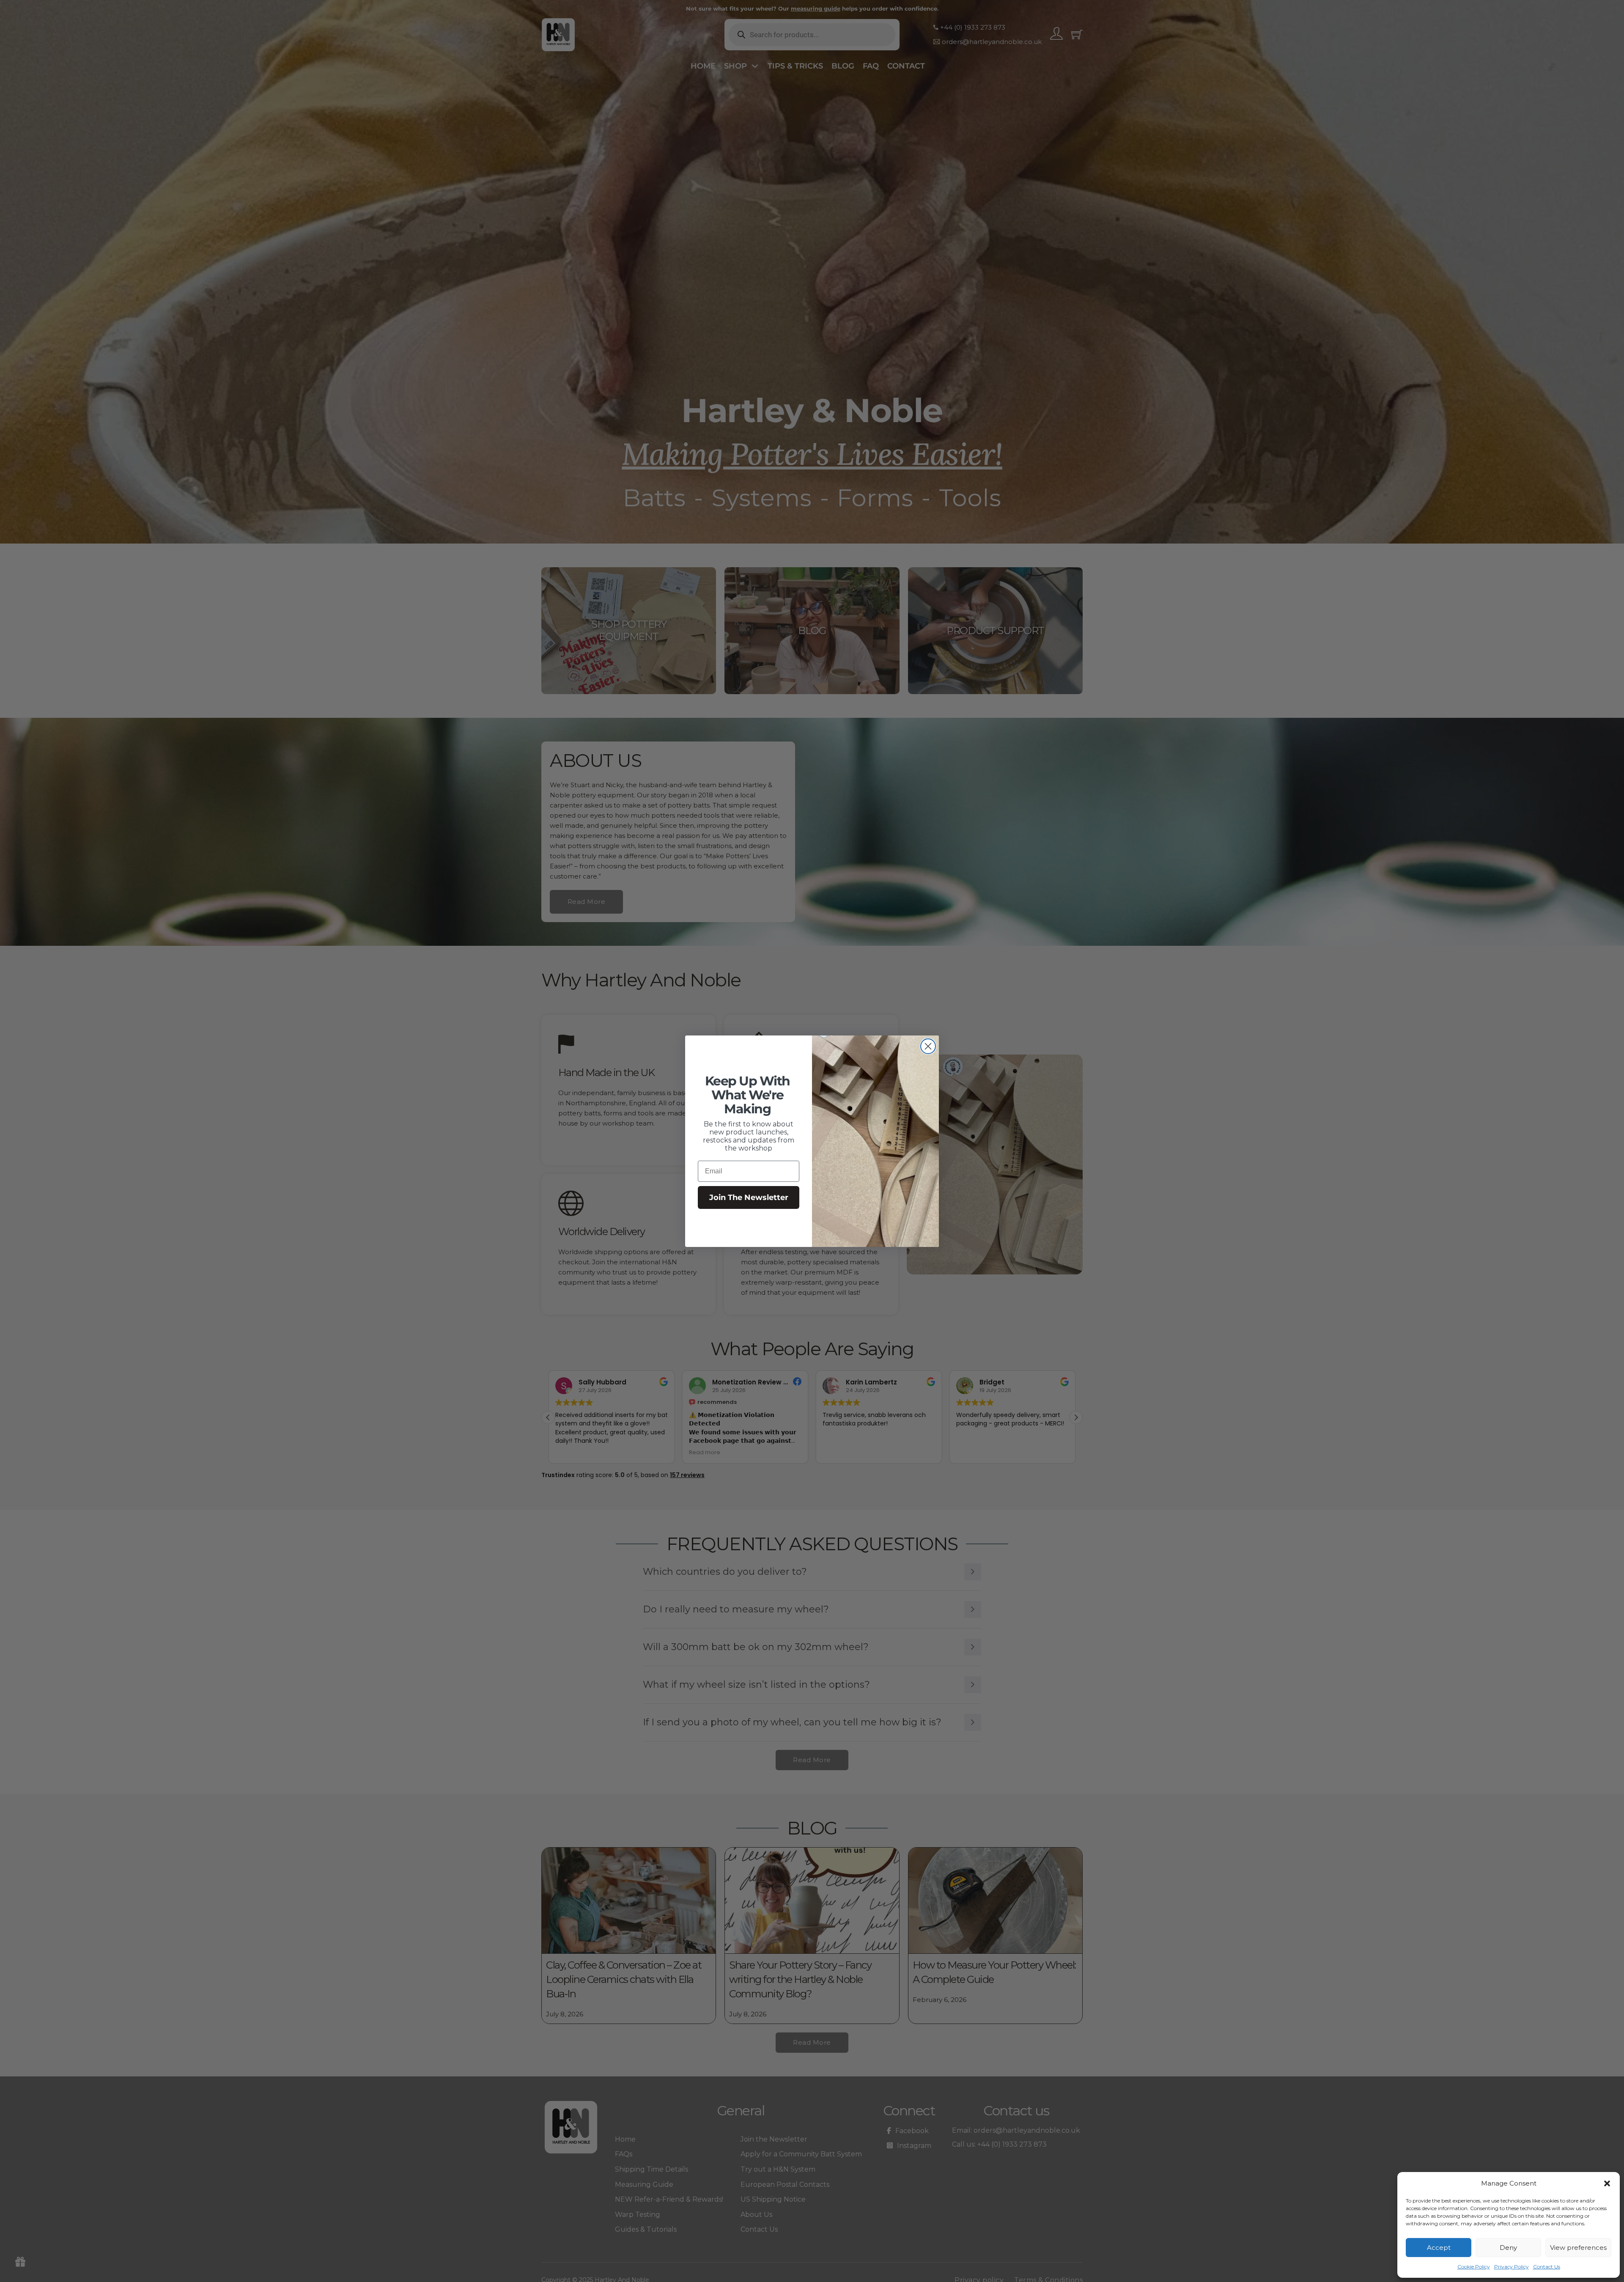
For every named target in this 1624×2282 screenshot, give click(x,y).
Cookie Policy (1474, 2267)
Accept (1439, 2248)
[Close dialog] (928, 1046)
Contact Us (1547, 2267)
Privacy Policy (1512, 2267)
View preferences (1578, 2248)
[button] (1607, 2183)
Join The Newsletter (749, 1197)
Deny (1508, 2248)
